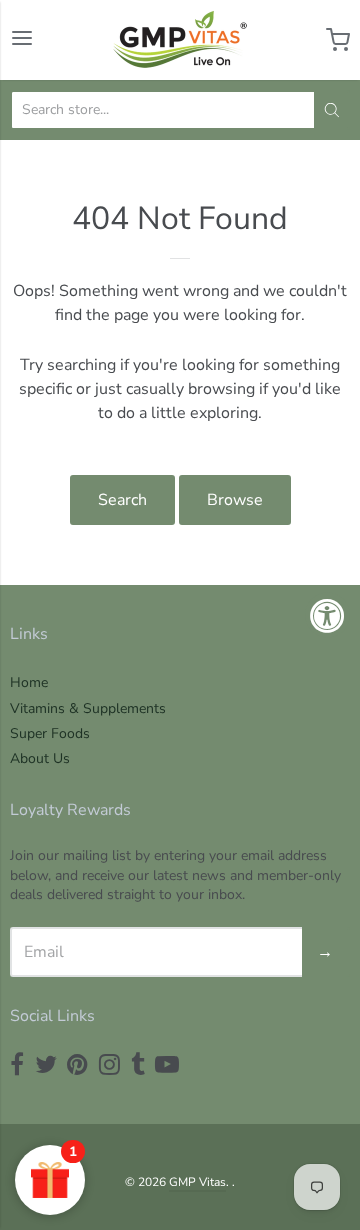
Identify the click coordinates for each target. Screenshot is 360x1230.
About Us (40, 758)
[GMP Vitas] (180, 40)
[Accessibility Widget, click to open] (327, 615)
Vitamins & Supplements (88, 708)
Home (29, 682)
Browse (235, 500)
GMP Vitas (197, 1182)
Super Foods (50, 733)
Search (122, 500)
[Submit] (332, 110)
